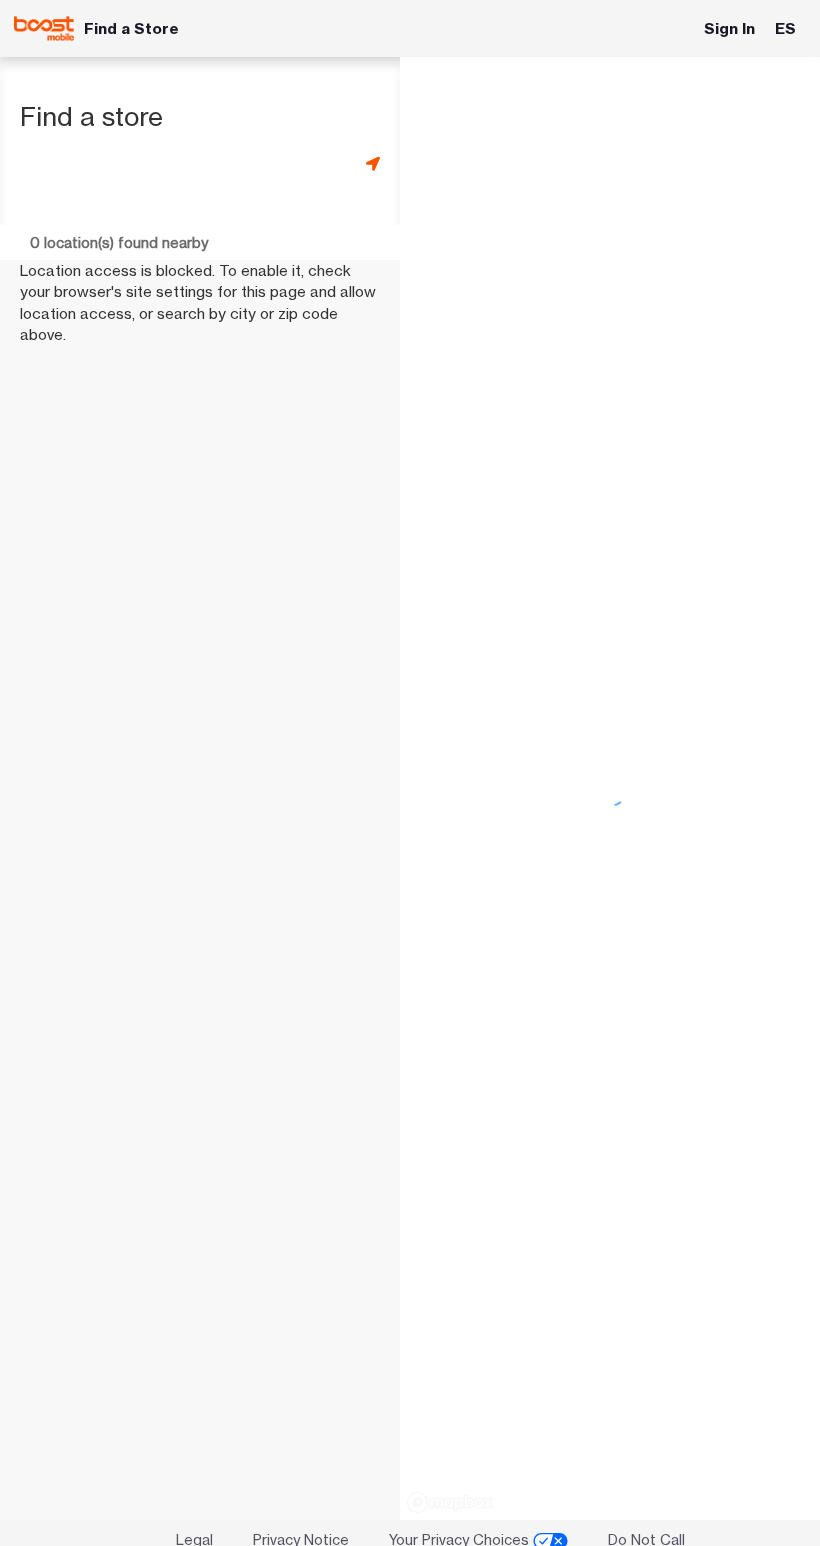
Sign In (729, 28)
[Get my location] (373, 163)
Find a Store (131, 28)
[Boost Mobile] (44, 28)
